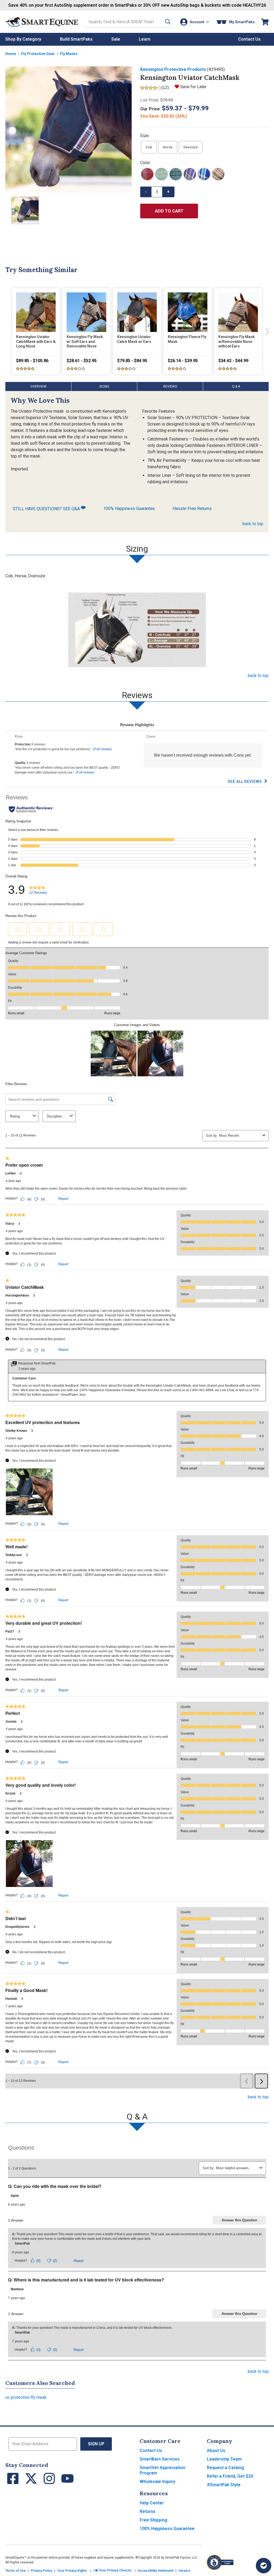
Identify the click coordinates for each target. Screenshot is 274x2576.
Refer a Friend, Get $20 (230, 2476)
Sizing (104, 386)
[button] (168, 22)
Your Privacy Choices (115, 2571)
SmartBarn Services (160, 2459)
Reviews (170, 386)
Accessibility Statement (155, 2571)
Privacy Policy (41, 2571)
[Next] (266, 331)
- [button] (146, 192)
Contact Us (151, 2451)
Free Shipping (153, 2520)
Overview (38, 386)
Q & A (236, 386)
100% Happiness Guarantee (129, 508)
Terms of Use (16, 2571)
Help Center (152, 2503)
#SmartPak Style (224, 2485)
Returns (148, 2511)
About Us (216, 2451)
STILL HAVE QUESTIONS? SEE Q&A (47, 509)
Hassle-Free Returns (192, 508)
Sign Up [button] (96, 2444)
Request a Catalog (225, 2468)
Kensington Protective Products (173, 69)
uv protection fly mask (26, 2397)
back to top (253, 524)
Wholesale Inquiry (157, 2482)
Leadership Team (224, 2459)
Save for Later (193, 87)
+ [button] (168, 192)
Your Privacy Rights (72, 2571)
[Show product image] (68, 129)
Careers (184, 2571)
